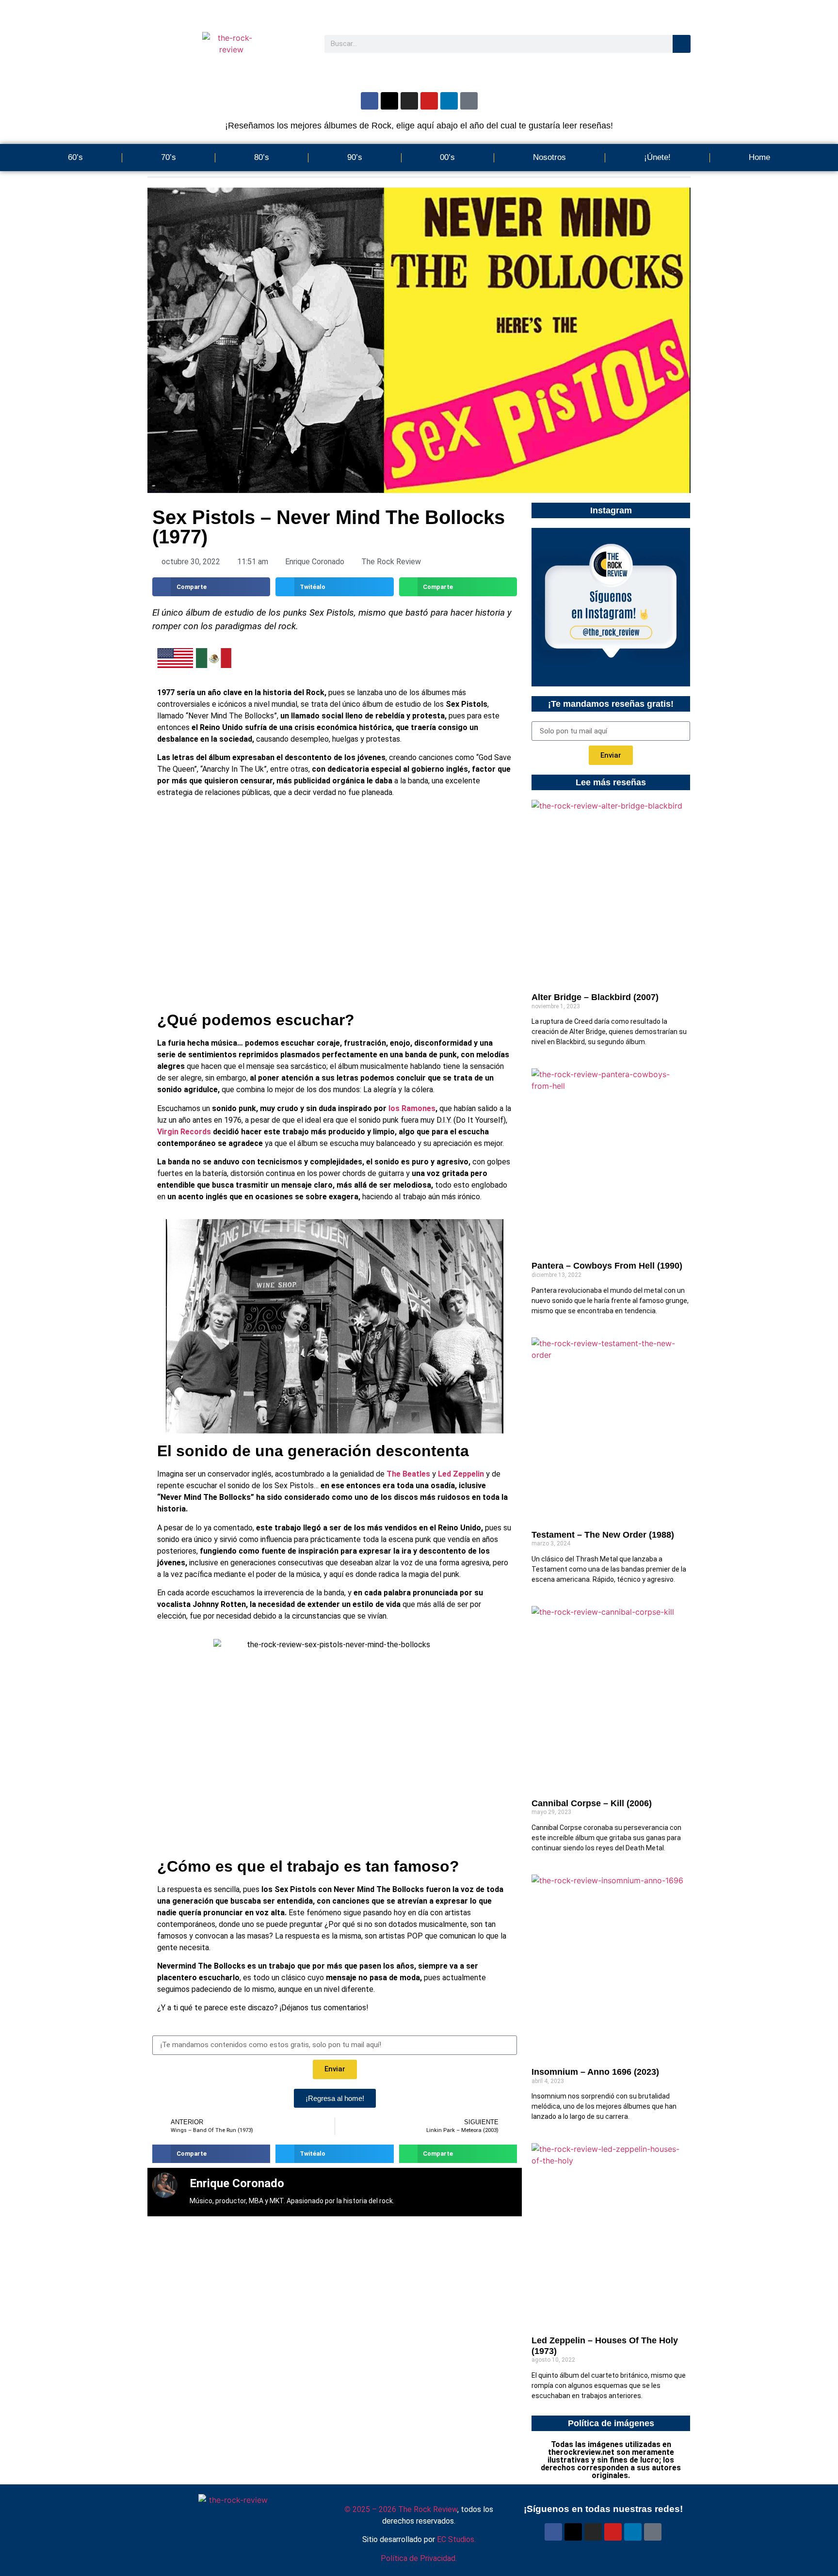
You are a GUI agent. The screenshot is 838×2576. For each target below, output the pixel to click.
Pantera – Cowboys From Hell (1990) (607, 1266)
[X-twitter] (389, 101)
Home (759, 157)
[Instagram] (409, 101)
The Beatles (408, 1474)
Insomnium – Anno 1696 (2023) (595, 2072)
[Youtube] (429, 101)
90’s (355, 157)
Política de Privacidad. (419, 2558)
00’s (447, 157)
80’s (262, 157)
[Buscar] (682, 44)
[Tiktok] (469, 101)
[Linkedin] (449, 101)
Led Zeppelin (461, 1474)
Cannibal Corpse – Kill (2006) (592, 1803)
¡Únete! (657, 157)
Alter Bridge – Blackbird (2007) (595, 997)
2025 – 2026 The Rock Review (401, 2509)
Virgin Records (184, 1132)
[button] (211, 587)
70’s (169, 157)
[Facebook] (370, 101)
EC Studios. (456, 2539)
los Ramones (412, 1108)
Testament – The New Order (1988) (603, 1535)
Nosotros (549, 157)
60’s (75, 157)
